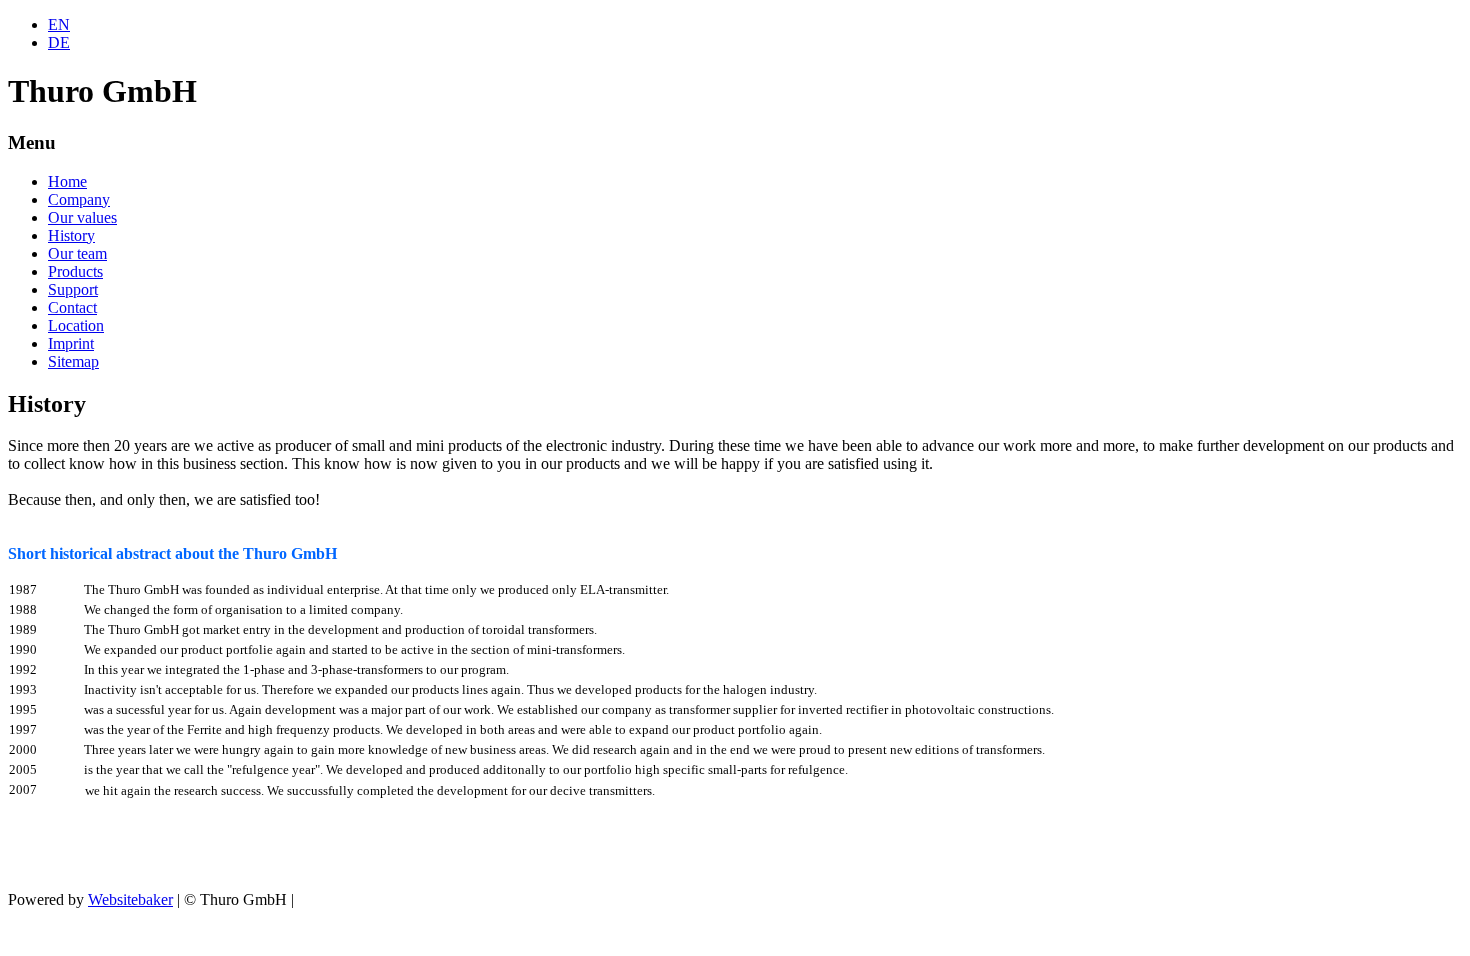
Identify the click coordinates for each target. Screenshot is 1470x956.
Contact (72, 307)
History (71, 235)
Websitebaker (130, 899)
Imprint (71, 343)
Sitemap (73, 361)
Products (75, 271)
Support (73, 289)
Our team (77, 253)
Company (79, 199)
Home (67, 181)
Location (76, 325)
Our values (82, 217)
